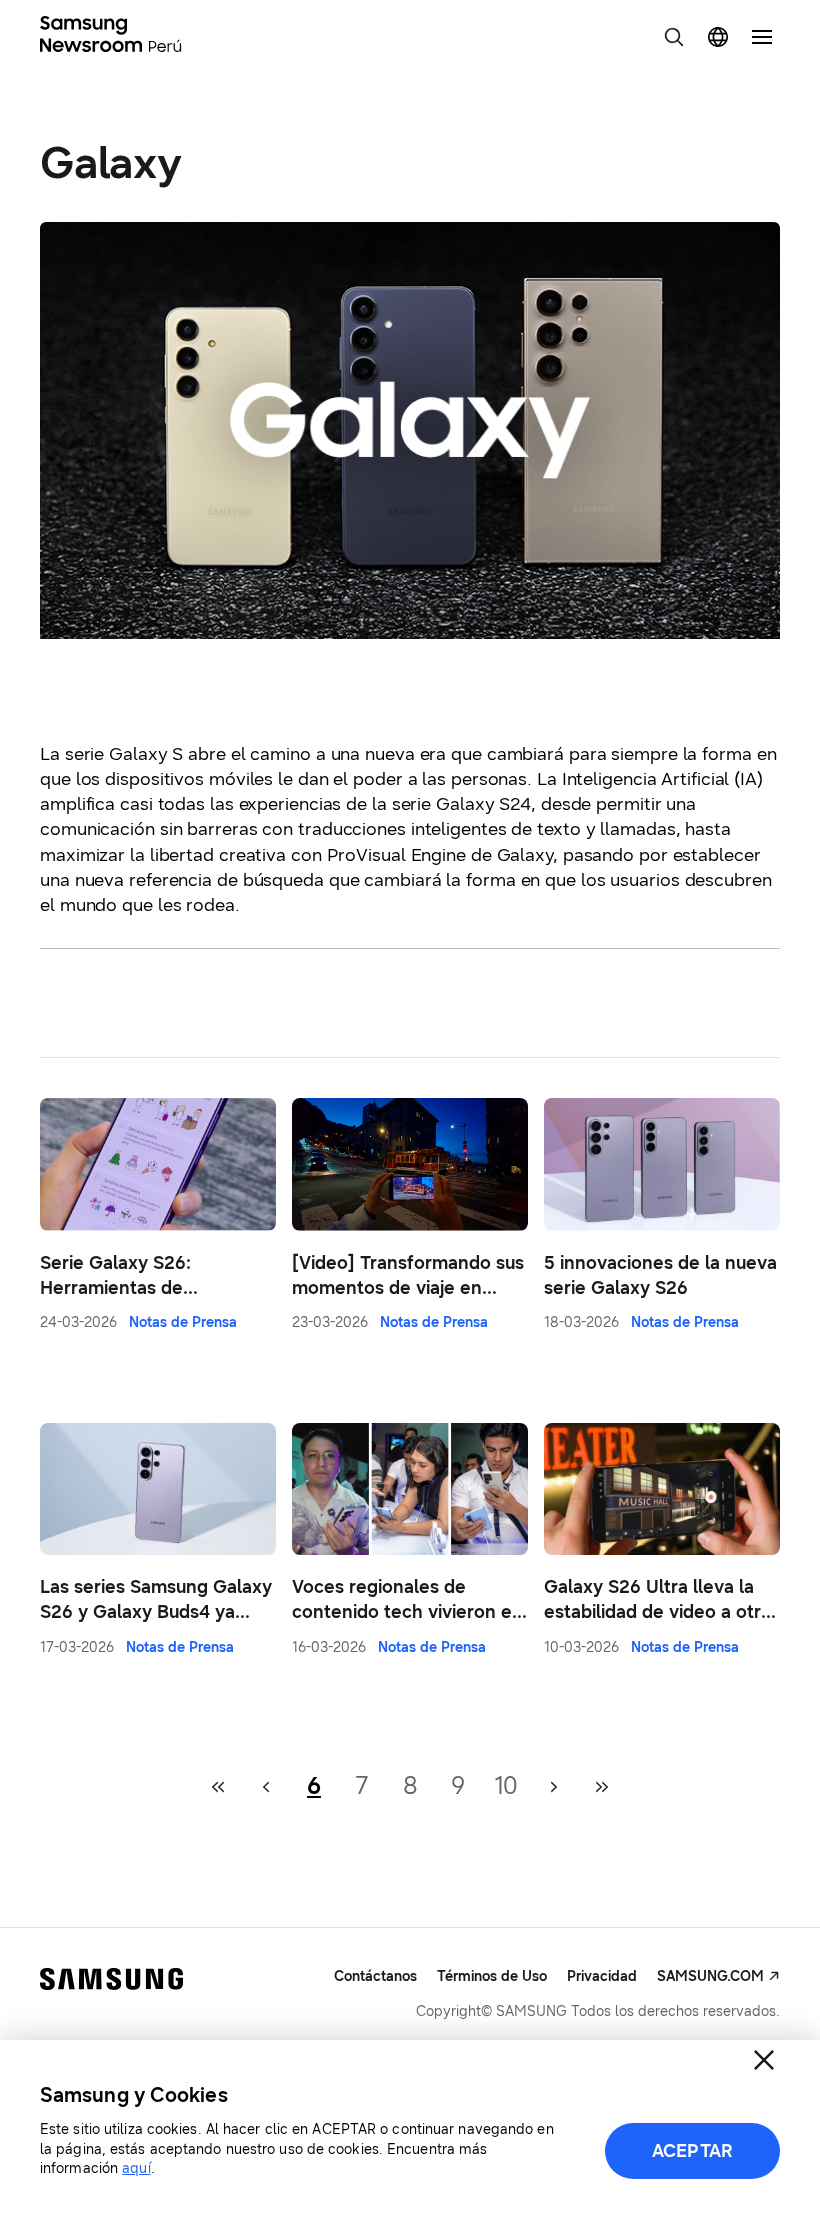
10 (506, 1786)
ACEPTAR (692, 2151)
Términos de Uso (492, 1976)
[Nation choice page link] (718, 37)
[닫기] (764, 2060)
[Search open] (674, 37)
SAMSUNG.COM (710, 1976)
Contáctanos (375, 1976)
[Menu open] (762, 37)
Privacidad (602, 1976)
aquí (136, 2168)
